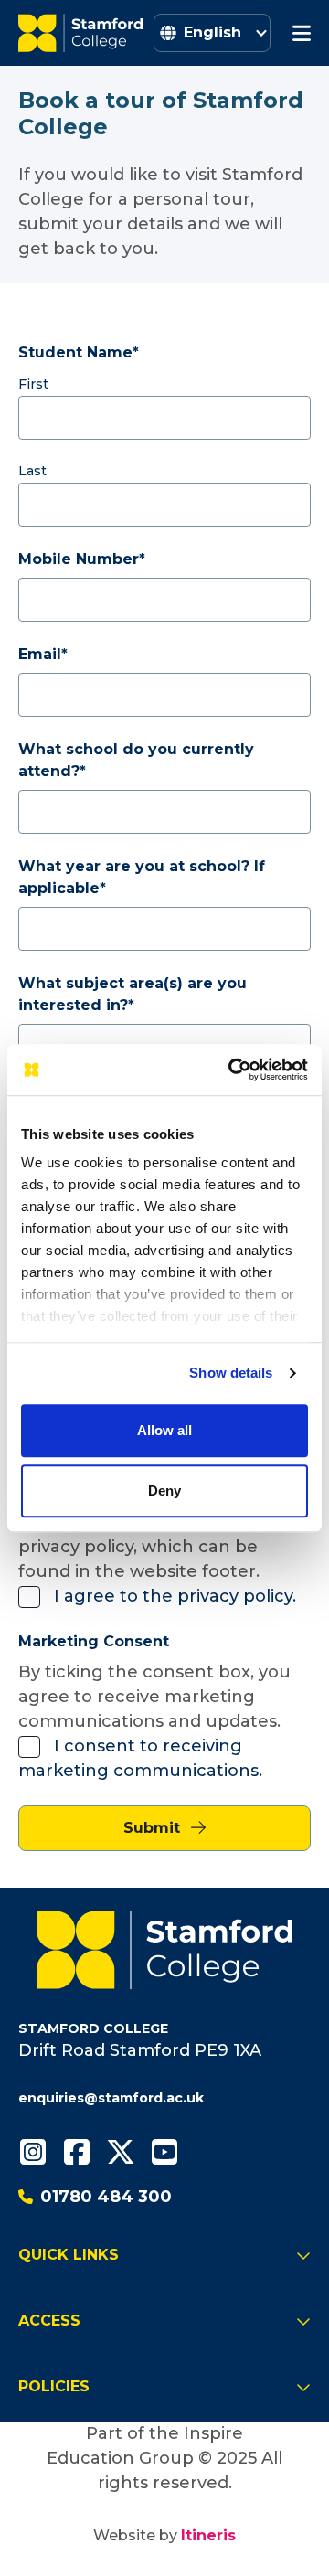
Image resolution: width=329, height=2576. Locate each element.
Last (32, 471)
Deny (164, 1490)
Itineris (208, 2535)
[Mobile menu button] (302, 33)
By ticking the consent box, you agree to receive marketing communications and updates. (154, 1697)
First (33, 384)
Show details (231, 1373)
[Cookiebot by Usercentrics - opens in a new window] (232, 1070)
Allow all (164, 1430)
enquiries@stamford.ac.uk (111, 2098)
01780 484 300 (106, 2197)
